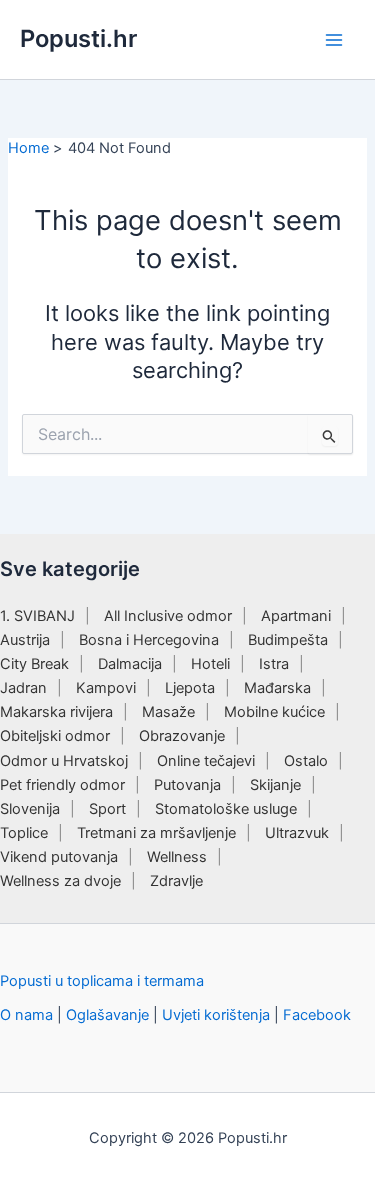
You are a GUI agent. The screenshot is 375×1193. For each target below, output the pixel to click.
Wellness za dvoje (60, 881)
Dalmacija (130, 664)
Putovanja (187, 785)
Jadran (23, 688)
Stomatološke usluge (226, 809)
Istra (274, 664)
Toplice (24, 833)
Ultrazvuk (297, 833)
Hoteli (210, 664)
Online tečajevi (206, 761)
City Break (34, 664)
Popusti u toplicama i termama (102, 981)
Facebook (317, 1015)
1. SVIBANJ (37, 616)
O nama (26, 1015)
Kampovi (106, 688)
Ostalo (306, 761)
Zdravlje (176, 881)
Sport (107, 809)
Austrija (25, 640)
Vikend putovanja (59, 857)
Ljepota (190, 688)
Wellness (177, 857)
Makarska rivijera (56, 712)
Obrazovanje (182, 736)
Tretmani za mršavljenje (156, 833)
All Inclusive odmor (168, 616)
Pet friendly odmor (62, 785)
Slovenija (30, 809)
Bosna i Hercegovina (149, 640)
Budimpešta (288, 640)
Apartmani (296, 616)
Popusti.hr (78, 38)
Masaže (168, 712)
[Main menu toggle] (334, 40)
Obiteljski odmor (55, 736)
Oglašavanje (107, 1015)
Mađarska (277, 688)
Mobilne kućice (274, 712)
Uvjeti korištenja (216, 1015)
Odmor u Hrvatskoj (64, 761)
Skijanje (275, 785)
